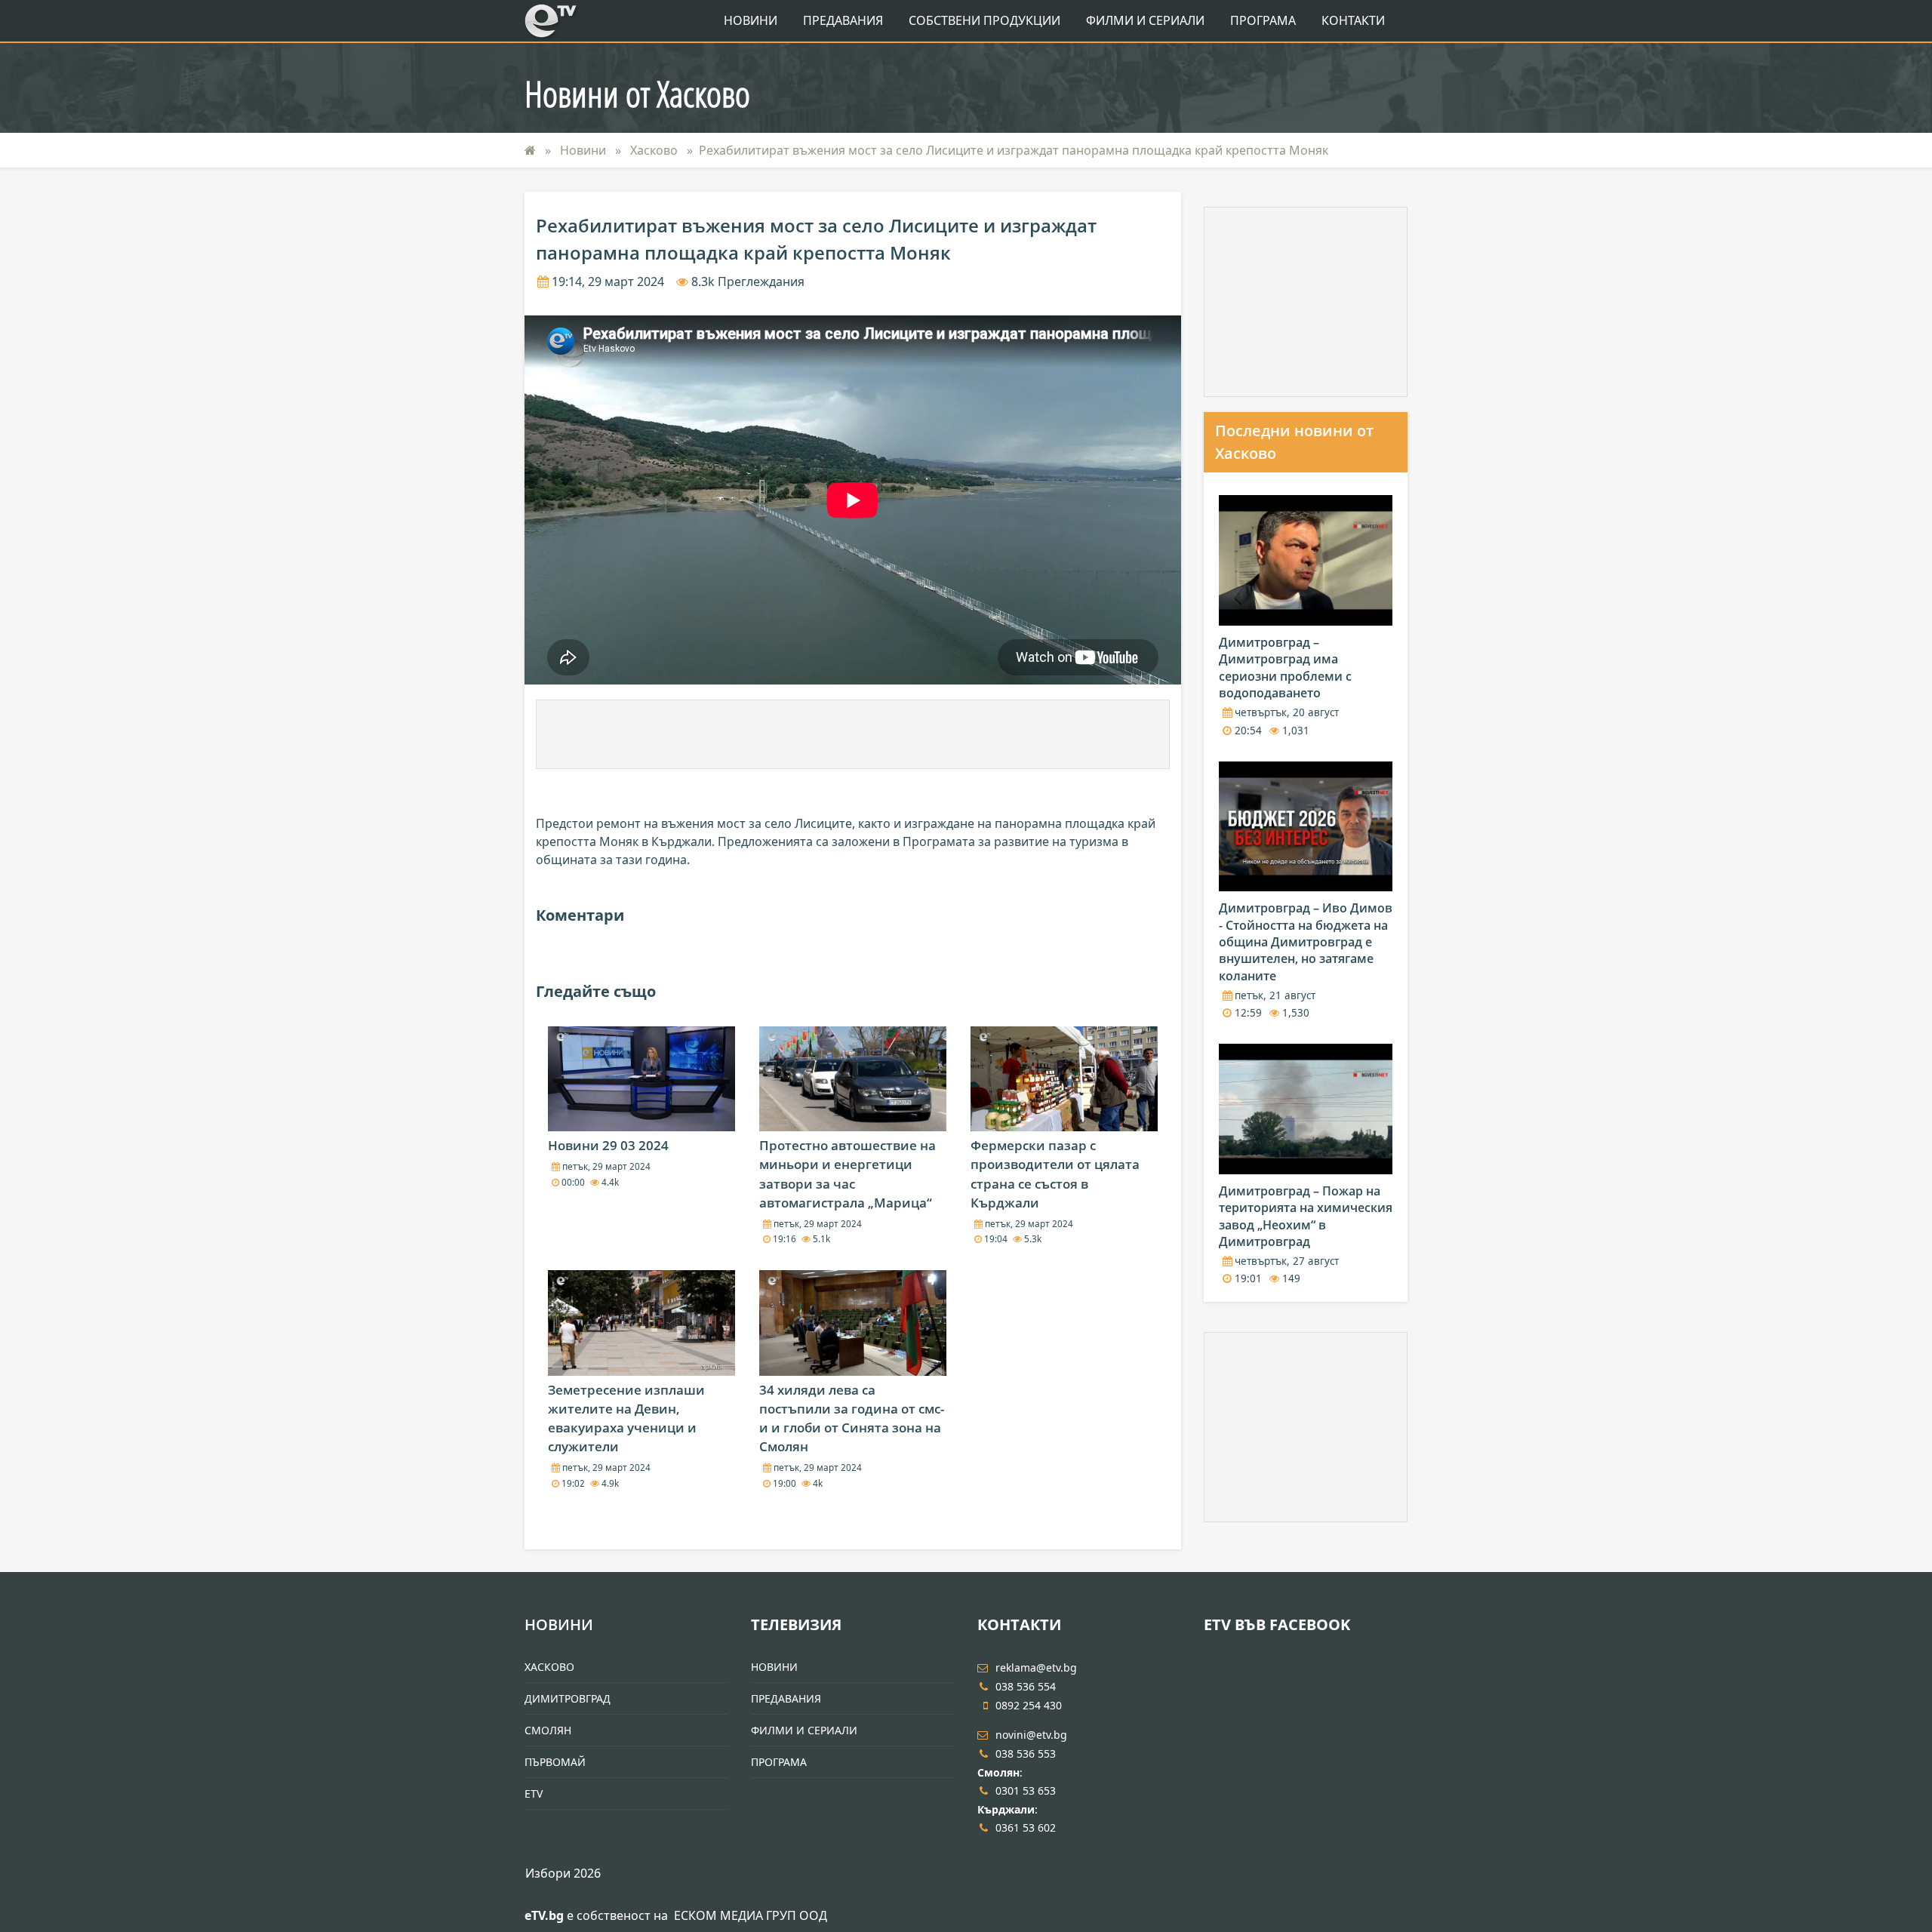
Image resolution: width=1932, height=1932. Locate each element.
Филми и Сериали (1145, 20)
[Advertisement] (853, 734)
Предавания (843, 20)
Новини (751, 20)
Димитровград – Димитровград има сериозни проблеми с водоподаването (1285, 668)
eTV (534, 1794)
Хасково (655, 150)
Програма (1263, 20)
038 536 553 (1026, 1754)
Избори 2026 (563, 1873)
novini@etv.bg (1031, 1735)
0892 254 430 (1029, 1705)
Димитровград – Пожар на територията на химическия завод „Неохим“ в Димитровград (1306, 1216)
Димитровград (568, 1698)
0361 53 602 (1026, 1827)
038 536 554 (1026, 1686)
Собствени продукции (984, 20)
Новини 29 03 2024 (608, 1145)
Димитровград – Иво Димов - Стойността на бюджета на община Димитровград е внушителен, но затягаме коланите (1306, 942)
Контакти (1353, 20)
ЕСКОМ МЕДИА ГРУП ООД (751, 1915)
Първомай (555, 1762)
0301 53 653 (1026, 1790)
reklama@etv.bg (1036, 1667)
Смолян (548, 1730)
